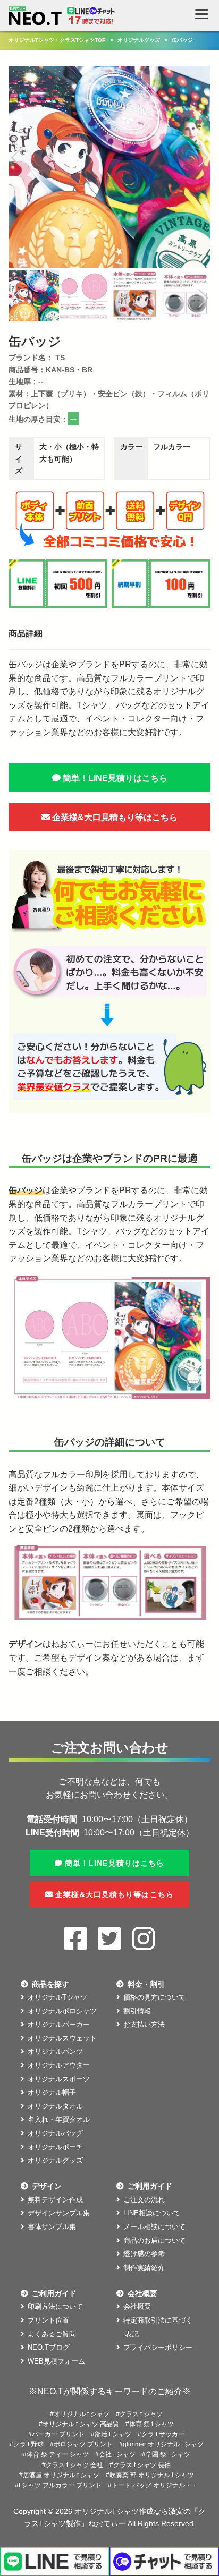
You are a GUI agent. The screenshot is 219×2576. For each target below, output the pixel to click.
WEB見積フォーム (56, 2361)
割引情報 (137, 2011)
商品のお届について (154, 2241)
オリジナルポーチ (55, 2147)
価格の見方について (154, 1997)
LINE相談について (152, 2213)
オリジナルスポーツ (59, 2079)
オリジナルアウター (59, 2065)
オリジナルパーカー (59, 2024)
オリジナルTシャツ (57, 1997)
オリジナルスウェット (62, 2038)
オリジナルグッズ (139, 40)
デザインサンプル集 (59, 2213)
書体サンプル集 (52, 2227)
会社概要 (137, 2306)
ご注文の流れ (144, 2200)
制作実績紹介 (144, 2268)
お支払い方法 (144, 2024)
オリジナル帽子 (52, 2092)
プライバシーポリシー (158, 2347)
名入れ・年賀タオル (59, 2119)
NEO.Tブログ (49, 2347)
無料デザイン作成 (55, 2200)
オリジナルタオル (55, 2106)
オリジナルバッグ (55, 2133)
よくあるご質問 (52, 2334)
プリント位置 (48, 2320)
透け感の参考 (144, 2254)
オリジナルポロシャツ (62, 2011)
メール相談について (154, 2227)
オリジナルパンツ (55, 2051)
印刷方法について (55, 2306)
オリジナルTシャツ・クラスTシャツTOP (57, 40)
